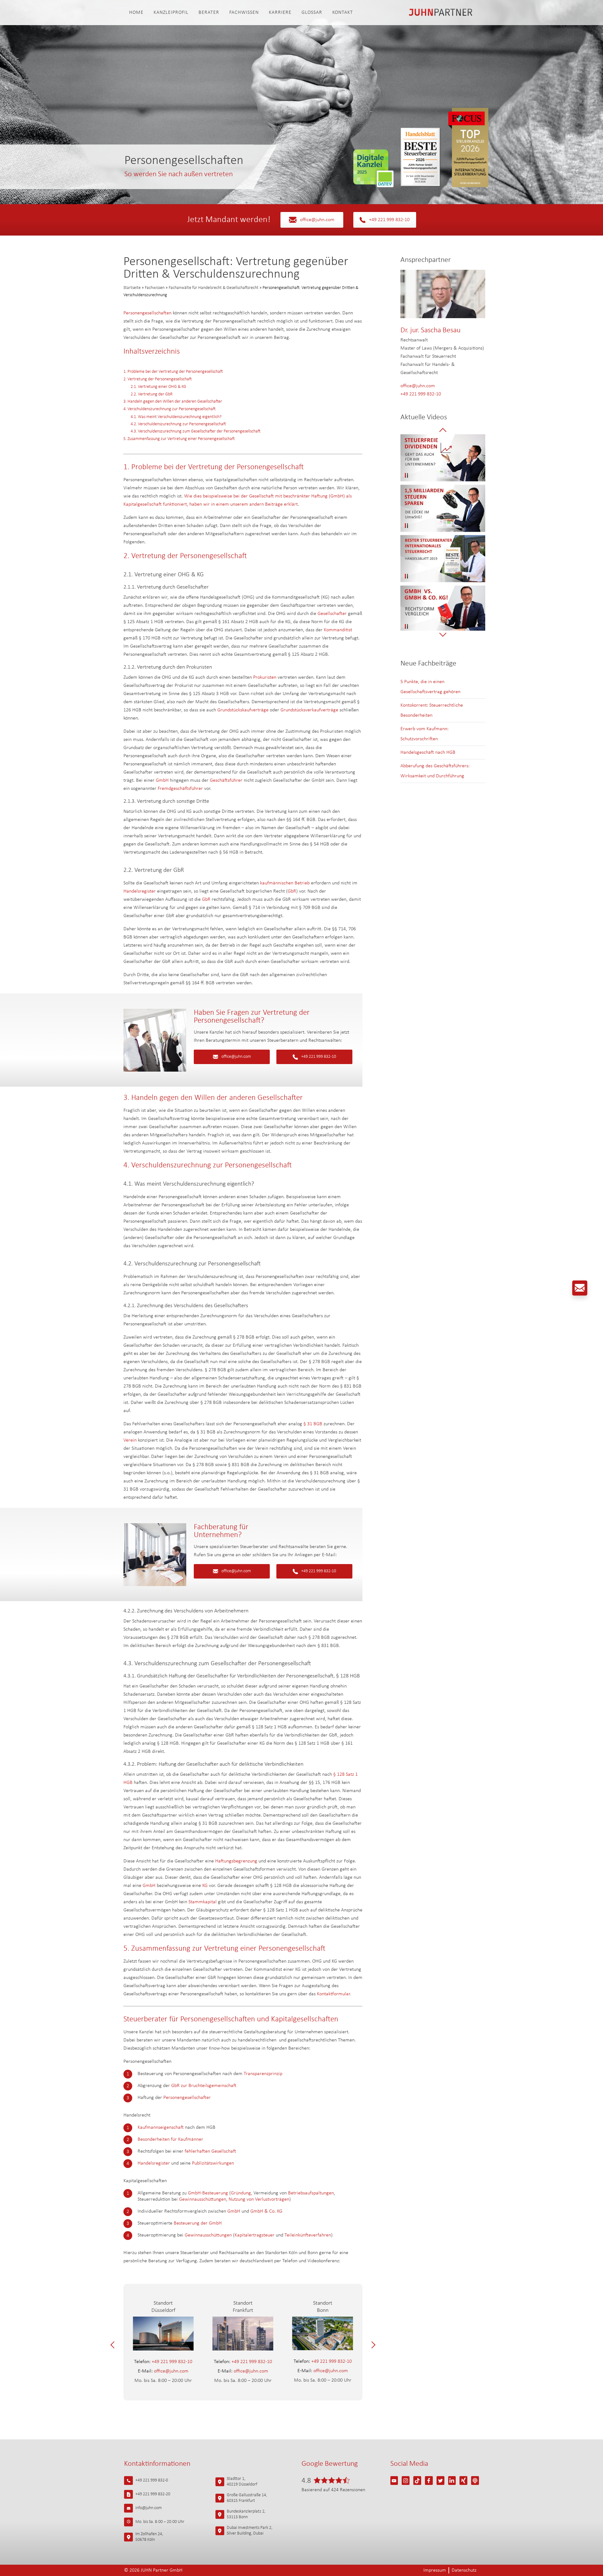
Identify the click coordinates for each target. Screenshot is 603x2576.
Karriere (280, 13)
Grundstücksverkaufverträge (309, 710)
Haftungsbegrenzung (236, 1861)
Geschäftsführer (227, 780)
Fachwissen (244, 13)
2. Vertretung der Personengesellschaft (158, 379)
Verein (130, 1440)
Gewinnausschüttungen (203, 2199)
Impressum (435, 2570)
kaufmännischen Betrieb (285, 883)
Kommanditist (338, 630)
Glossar (312, 13)
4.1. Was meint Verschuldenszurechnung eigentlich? (176, 417)
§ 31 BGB (313, 1424)
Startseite (132, 288)
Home (136, 13)
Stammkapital (203, 1902)
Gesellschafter (332, 614)
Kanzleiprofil (171, 13)
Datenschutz (464, 2570)
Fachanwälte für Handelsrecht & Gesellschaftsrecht (214, 288)
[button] (114, 2345)
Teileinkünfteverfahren (308, 2235)
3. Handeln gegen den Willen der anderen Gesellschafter (173, 402)
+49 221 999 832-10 (389, 220)
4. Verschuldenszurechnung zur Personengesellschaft (169, 409)
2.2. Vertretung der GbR (152, 394)
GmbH (163, 780)
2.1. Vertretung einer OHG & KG (158, 387)
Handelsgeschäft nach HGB (428, 753)
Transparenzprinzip (263, 2074)
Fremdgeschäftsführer (180, 789)
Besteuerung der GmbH (198, 2223)
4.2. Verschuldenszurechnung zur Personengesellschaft (178, 424)
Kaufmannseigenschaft (161, 2128)
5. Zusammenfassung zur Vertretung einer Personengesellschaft (179, 439)
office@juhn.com (317, 220)
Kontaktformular (333, 1994)
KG (205, 1886)
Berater (209, 13)
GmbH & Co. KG (266, 2211)
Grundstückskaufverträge (243, 710)
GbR (292, 891)
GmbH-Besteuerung (208, 2193)
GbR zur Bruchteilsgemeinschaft (204, 2086)
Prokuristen (265, 677)
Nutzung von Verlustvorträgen (259, 2199)
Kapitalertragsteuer (255, 2235)
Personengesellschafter (187, 2098)
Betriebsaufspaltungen (311, 2193)
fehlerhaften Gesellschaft (210, 2151)
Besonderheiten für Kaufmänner (170, 2139)
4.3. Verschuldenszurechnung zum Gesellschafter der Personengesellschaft (196, 431)
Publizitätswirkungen (213, 2163)
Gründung (241, 2193)
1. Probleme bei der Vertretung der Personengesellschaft (173, 372)
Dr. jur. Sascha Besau (430, 330)
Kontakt (343, 13)
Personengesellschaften (148, 313)
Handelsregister (140, 891)
